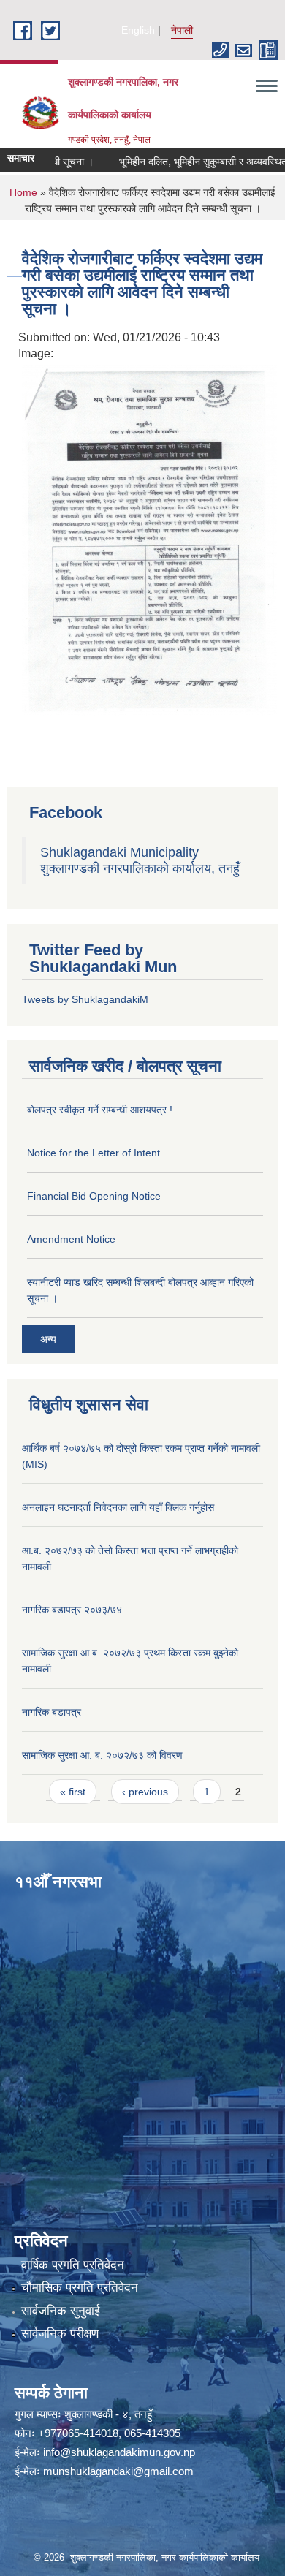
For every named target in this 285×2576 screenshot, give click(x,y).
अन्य (48, 1339)
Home (23, 192)
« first (73, 1792)
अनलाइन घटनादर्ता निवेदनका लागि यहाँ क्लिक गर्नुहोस (118, 1507)
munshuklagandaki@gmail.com (118, 2471)
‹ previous (145, 1792)
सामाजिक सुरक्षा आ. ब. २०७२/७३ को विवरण (102, 1755)
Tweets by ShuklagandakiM (85, 999)
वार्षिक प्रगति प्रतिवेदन (73, 2265)
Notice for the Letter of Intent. (95, 1153)
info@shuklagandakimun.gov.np (119, 2452)
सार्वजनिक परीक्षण (60, 2334)
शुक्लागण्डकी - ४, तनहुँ (108, 2414)
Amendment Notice (71, 1239)
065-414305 (152, 2433)
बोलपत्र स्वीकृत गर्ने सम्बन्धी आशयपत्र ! (100, 1110)
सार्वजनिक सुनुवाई (61, 2311)
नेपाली (182, 30)
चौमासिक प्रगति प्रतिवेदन (80, 2288)
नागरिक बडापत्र (52, 1712)
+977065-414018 (78, 2433)
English (138, 30)
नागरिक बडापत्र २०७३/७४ (72, 1610)
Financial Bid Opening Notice (94, 1196)
